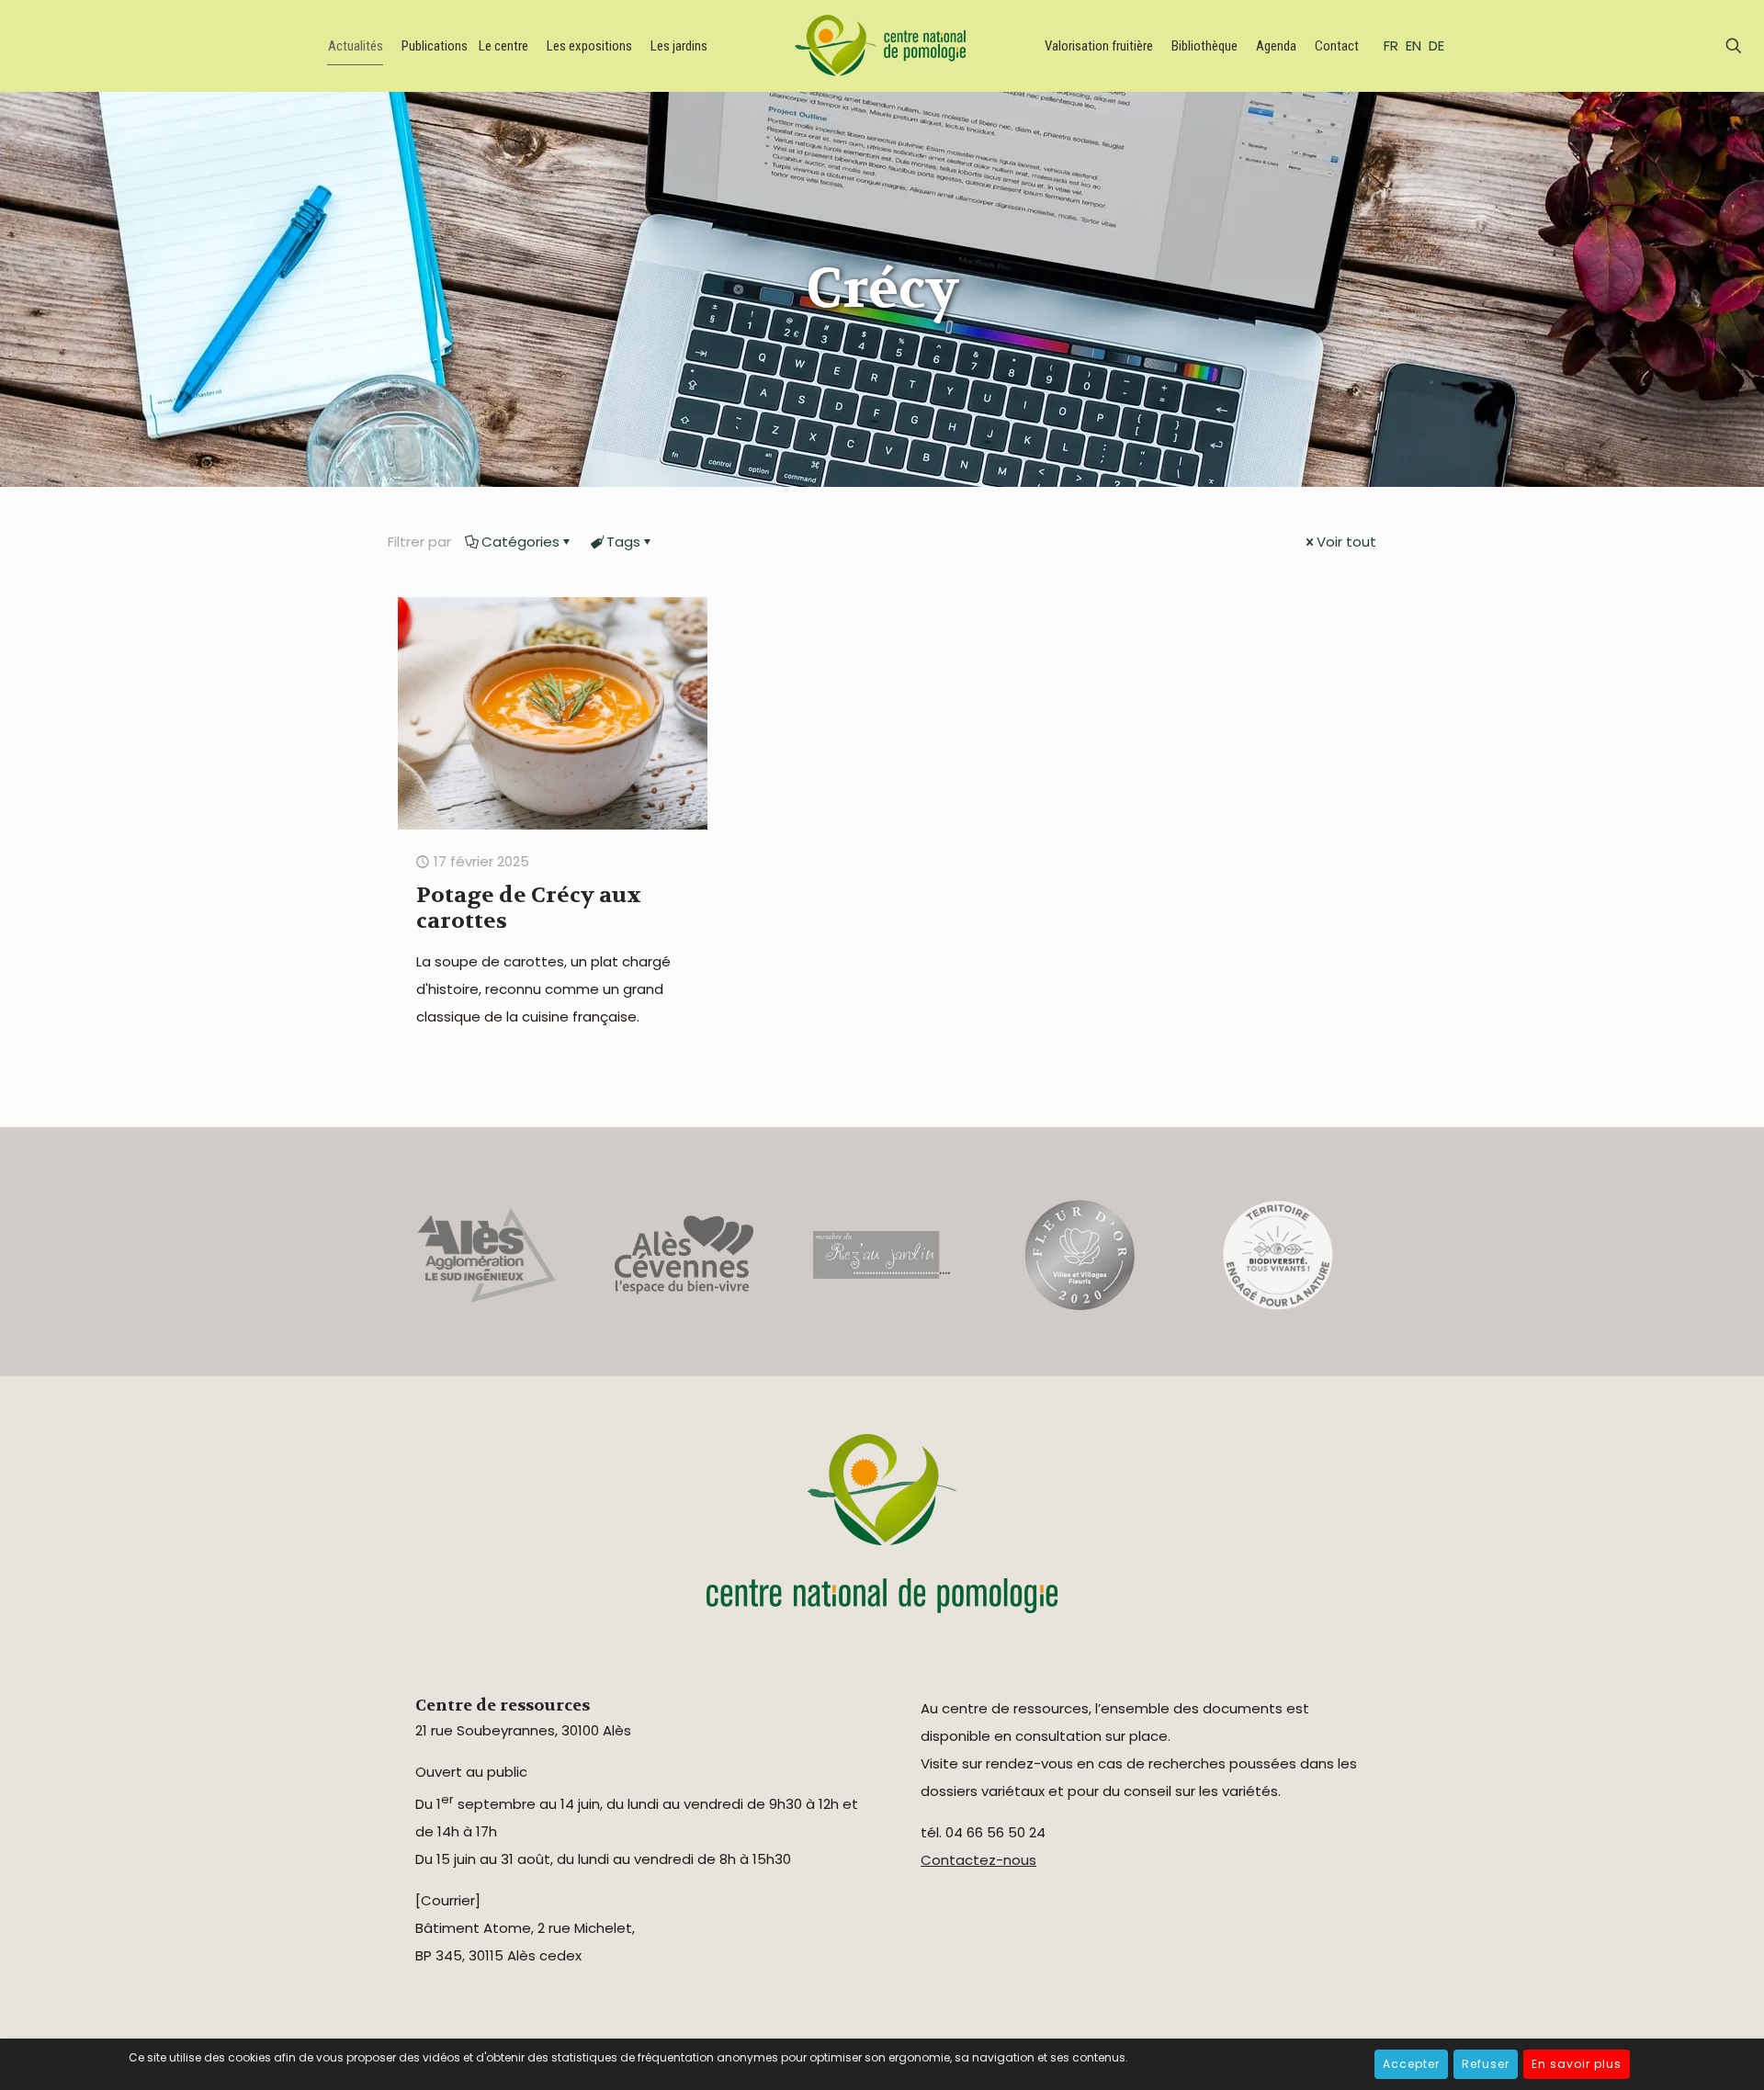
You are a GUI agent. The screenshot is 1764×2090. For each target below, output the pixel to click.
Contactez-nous (978, 1860)
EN (1413, 45)
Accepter (1411, 2064)
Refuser (1486, 2064)
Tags (623, 542)
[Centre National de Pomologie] (884, 46)
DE (1436, 45)
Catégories (520, 542)
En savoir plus (1577, 2064)
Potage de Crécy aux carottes (529, 908)
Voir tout (1346, 542)
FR (1391, 45)
